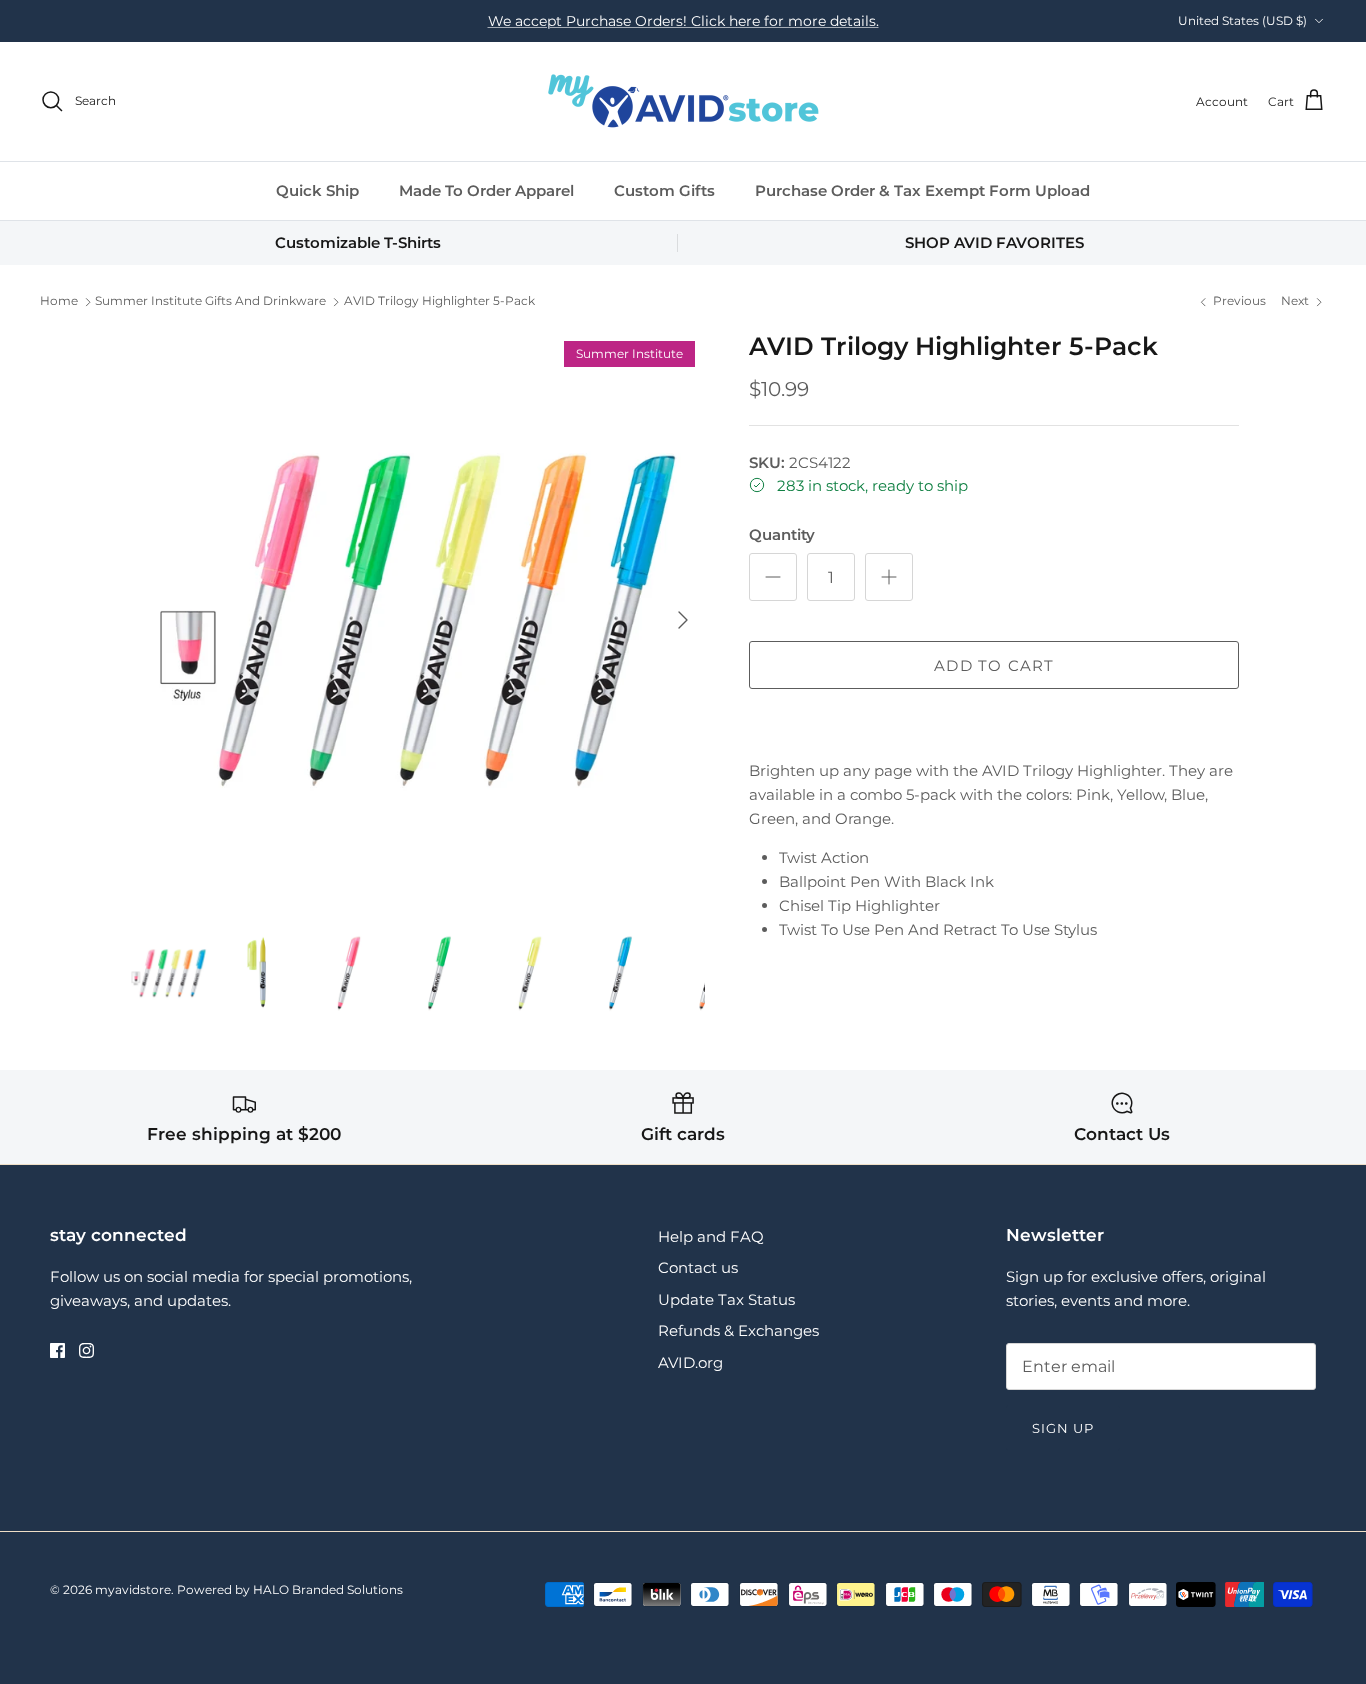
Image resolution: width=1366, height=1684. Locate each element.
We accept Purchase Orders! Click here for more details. (683, 21)
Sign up (1063, 1428)
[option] (416, 620)
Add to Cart (994, 665)
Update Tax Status (726, 1299)
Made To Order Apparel (486, 190)
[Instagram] (86, 1350)
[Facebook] (57, 1350)
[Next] (683, 620)
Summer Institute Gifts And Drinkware (210, 301)
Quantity (782, 534)
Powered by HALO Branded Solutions (290, 1589)
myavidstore (133, 1589)
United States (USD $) (1242, 20)
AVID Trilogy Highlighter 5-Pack (439, 301)
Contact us (698, 1267)
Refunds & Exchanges (738, 1330)
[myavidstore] (683, 101)
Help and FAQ (711, 1236)
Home (59, 301)
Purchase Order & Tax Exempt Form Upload (922, 190)
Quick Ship (317, 190)
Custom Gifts (664, 190)
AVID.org (690, 1362)
